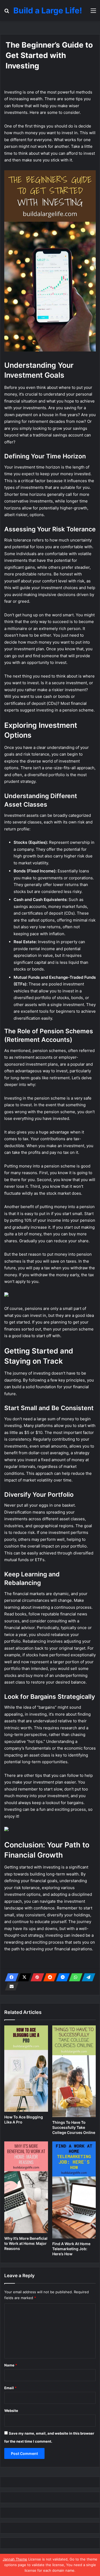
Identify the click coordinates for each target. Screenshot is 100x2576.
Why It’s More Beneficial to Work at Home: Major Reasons (26, 2243)
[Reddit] (49, 1977)
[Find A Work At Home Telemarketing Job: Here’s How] (74, 2190)
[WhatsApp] (74, 1977)
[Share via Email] (10, 1986)
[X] (23, 1977)
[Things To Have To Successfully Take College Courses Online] (74, 2071)
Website (11, 2411)
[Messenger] (61, 1977)
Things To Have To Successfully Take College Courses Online (74, 2127)
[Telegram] (87, 1977)
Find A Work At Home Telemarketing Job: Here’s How (71, 2249)
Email (10, 2388)
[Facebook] (10, 1977)
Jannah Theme (15, 2559)
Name (11, 2365)
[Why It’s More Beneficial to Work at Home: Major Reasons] (26, 2187)
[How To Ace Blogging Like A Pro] (26, 2069)
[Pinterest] (36, 1977)
